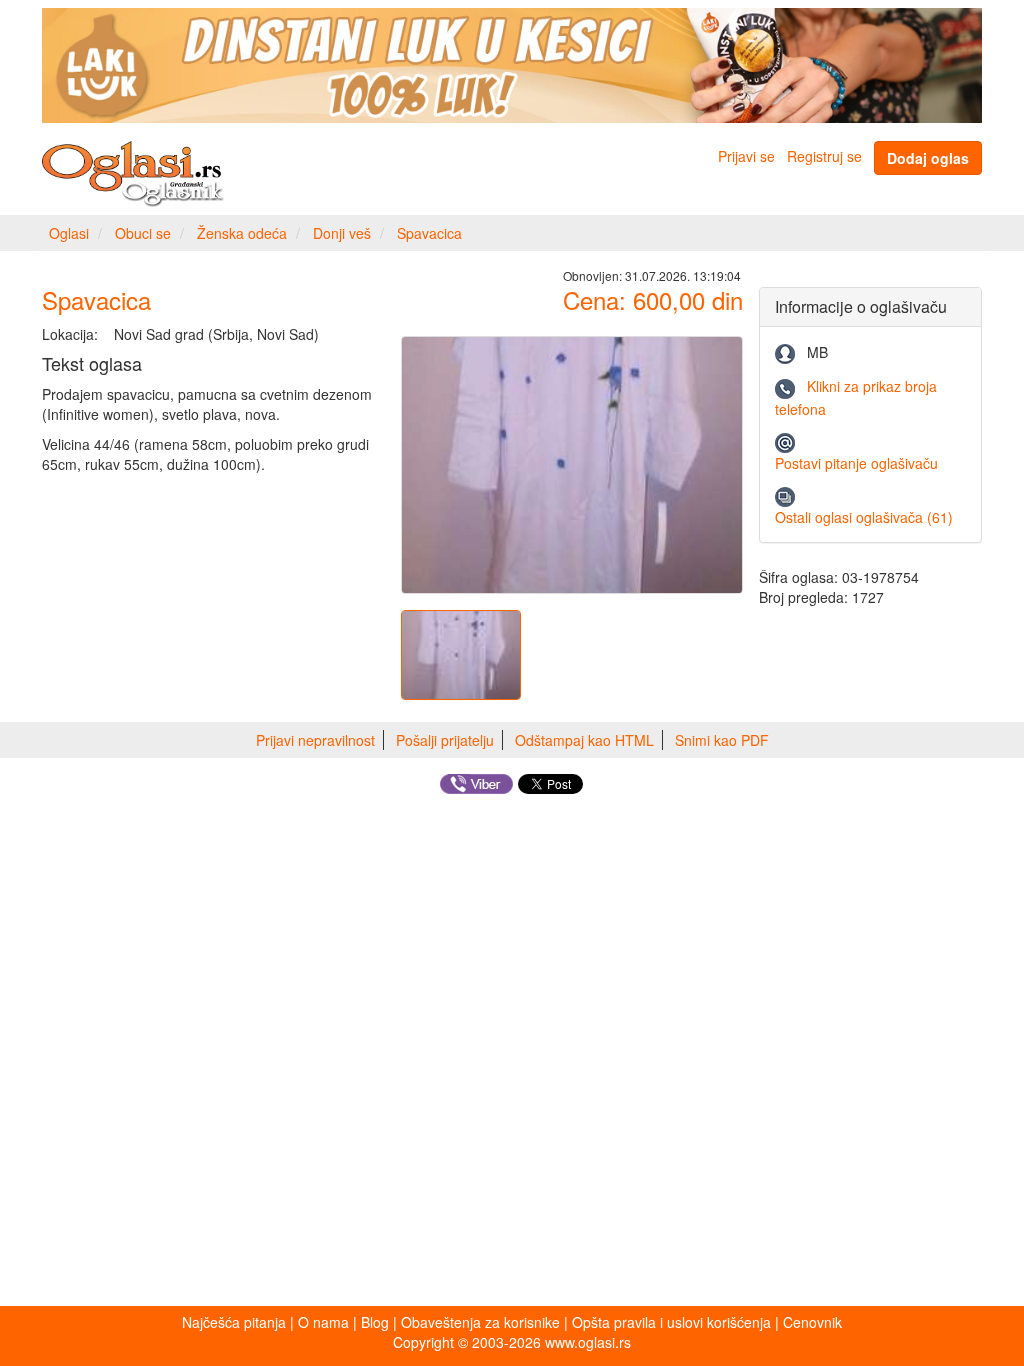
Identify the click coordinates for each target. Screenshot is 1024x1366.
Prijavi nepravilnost (315, 740)
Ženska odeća (242, 233)
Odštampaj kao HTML (584, 740)
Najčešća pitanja (234, 1322)
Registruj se (824, 156)
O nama (323, 1322)
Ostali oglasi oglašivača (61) (864, 517)
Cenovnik (812, 1322)
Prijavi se (746, 156)
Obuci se (143, 233)
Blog (375, 1322)
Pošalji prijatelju (445, 740)
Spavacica (429, 233)
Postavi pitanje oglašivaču (856, 463)
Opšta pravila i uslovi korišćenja (671, 1322)
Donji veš (342, 233)
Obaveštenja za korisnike (480, 1322)
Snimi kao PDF (722, 740)
